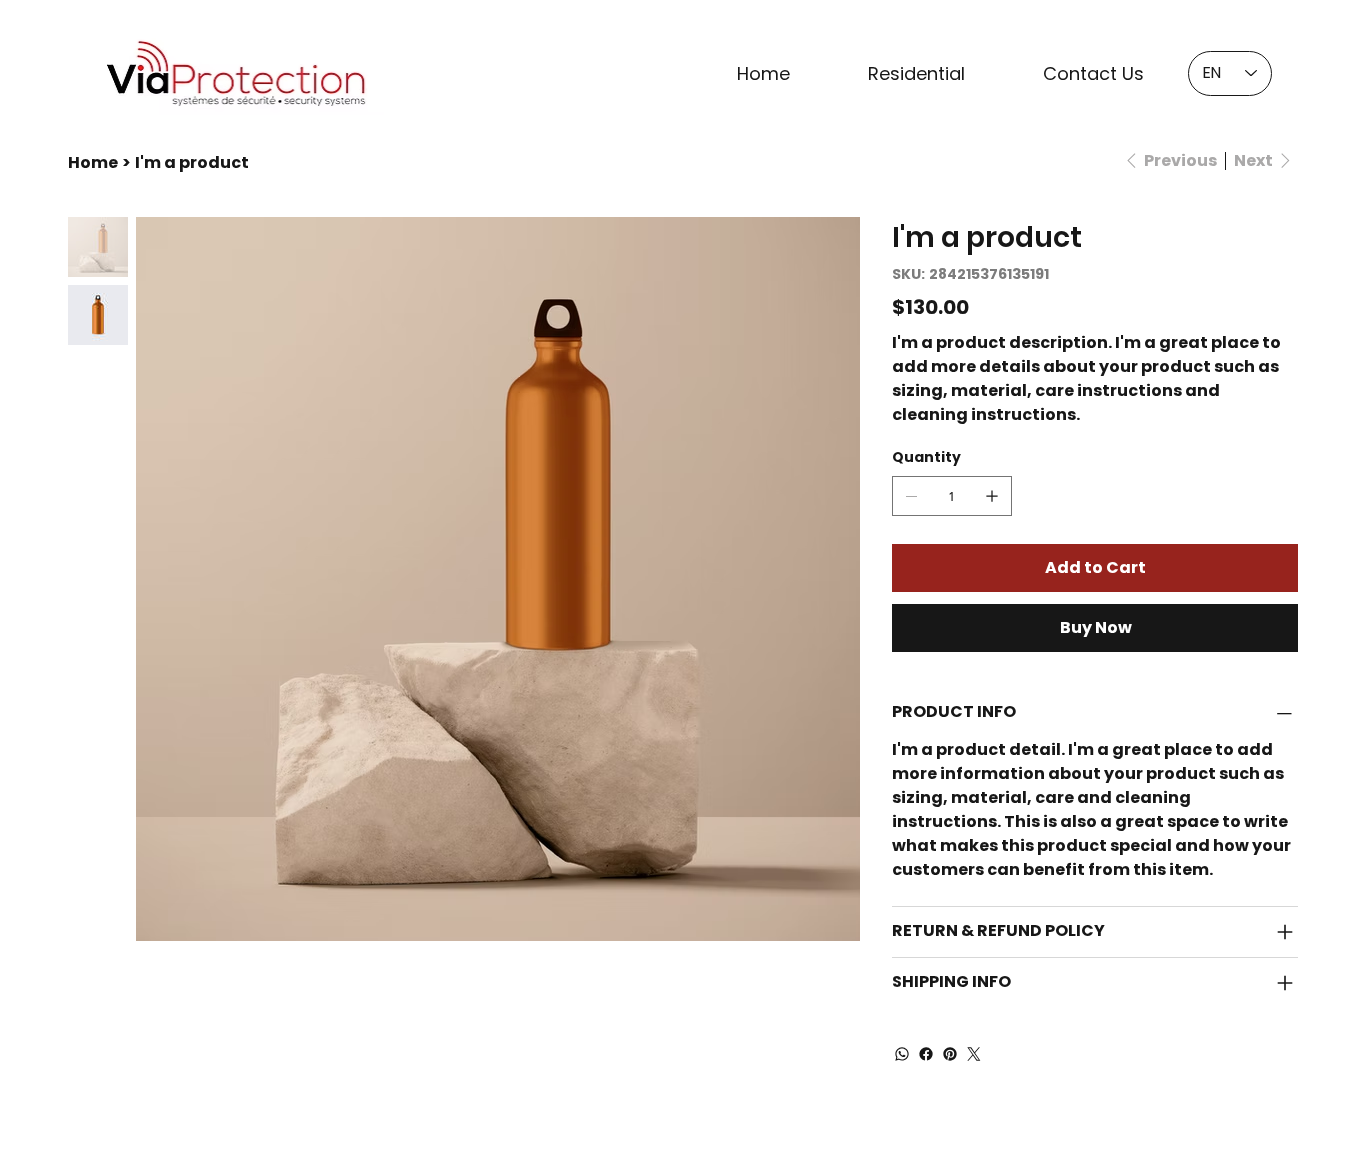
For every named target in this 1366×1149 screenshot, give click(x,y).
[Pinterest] (950, 1054)
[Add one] (992, 496)
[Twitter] (974, 1054)
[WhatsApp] (902, 1054)
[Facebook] (926, 1054)
